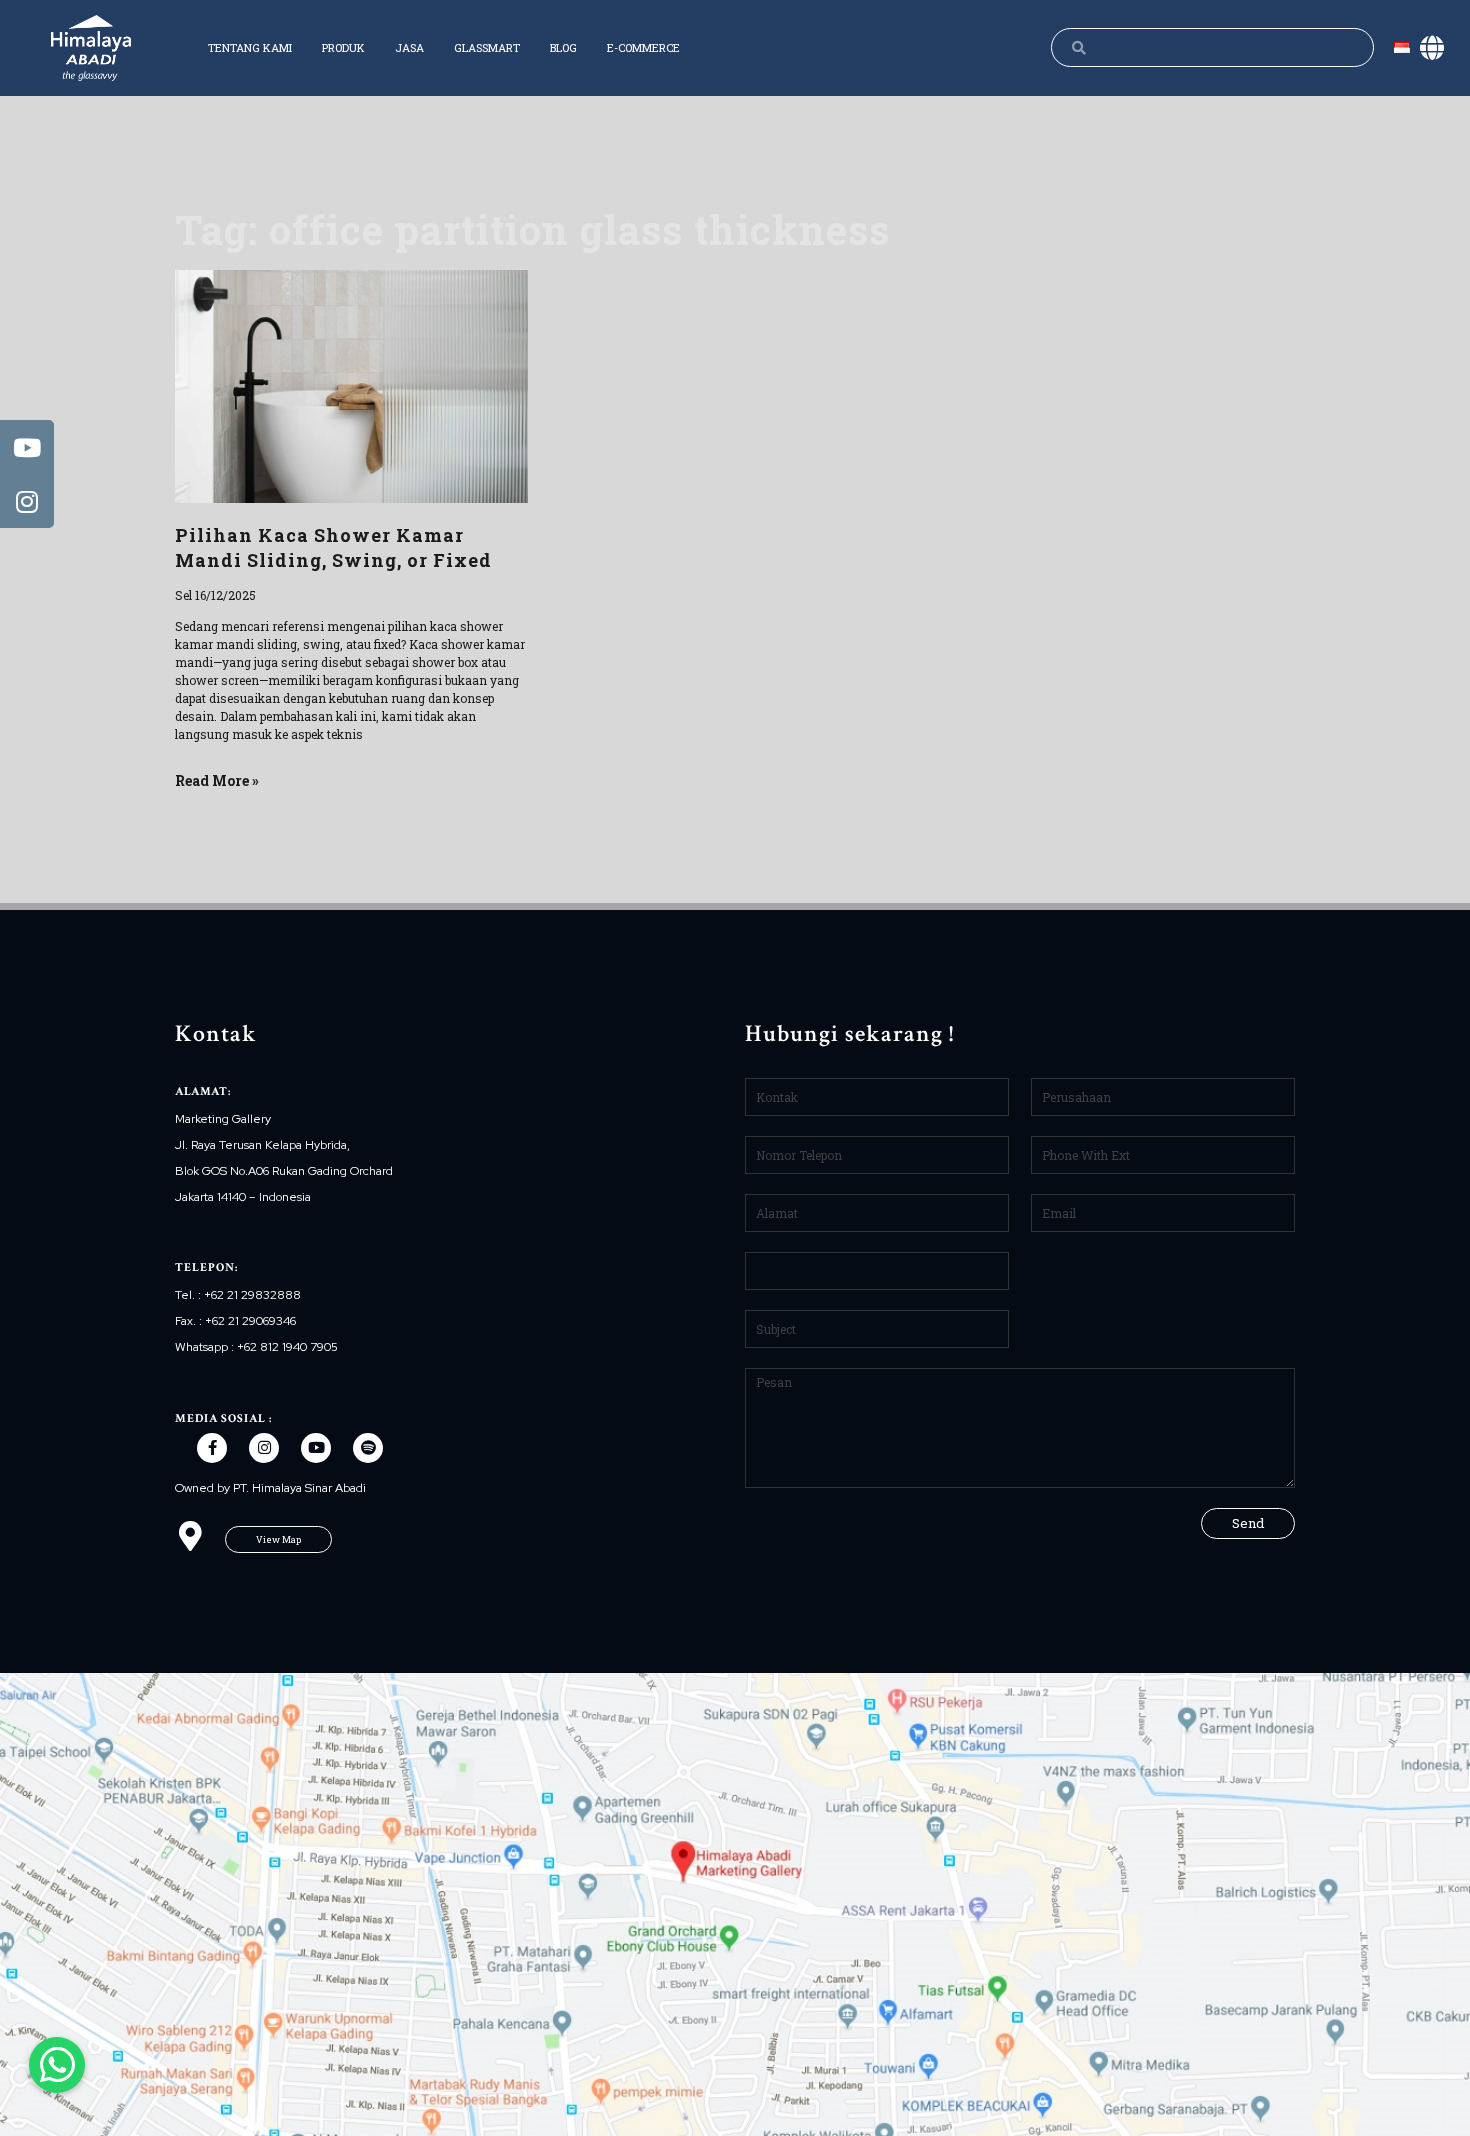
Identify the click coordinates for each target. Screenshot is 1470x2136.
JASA (409, 47)
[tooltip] (27, 447)
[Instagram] (264, 1448)
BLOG (563, 47)
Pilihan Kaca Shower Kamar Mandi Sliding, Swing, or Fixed (333, 547)
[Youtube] (316, 1448)
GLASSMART (487, 47)
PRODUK (343, 47)
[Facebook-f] (212, 1448)
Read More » (217, 780)
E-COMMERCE (643, 47)
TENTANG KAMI (250, 47)
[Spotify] (368, 1448)
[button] (278, 1539)
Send (1248, 1523)
